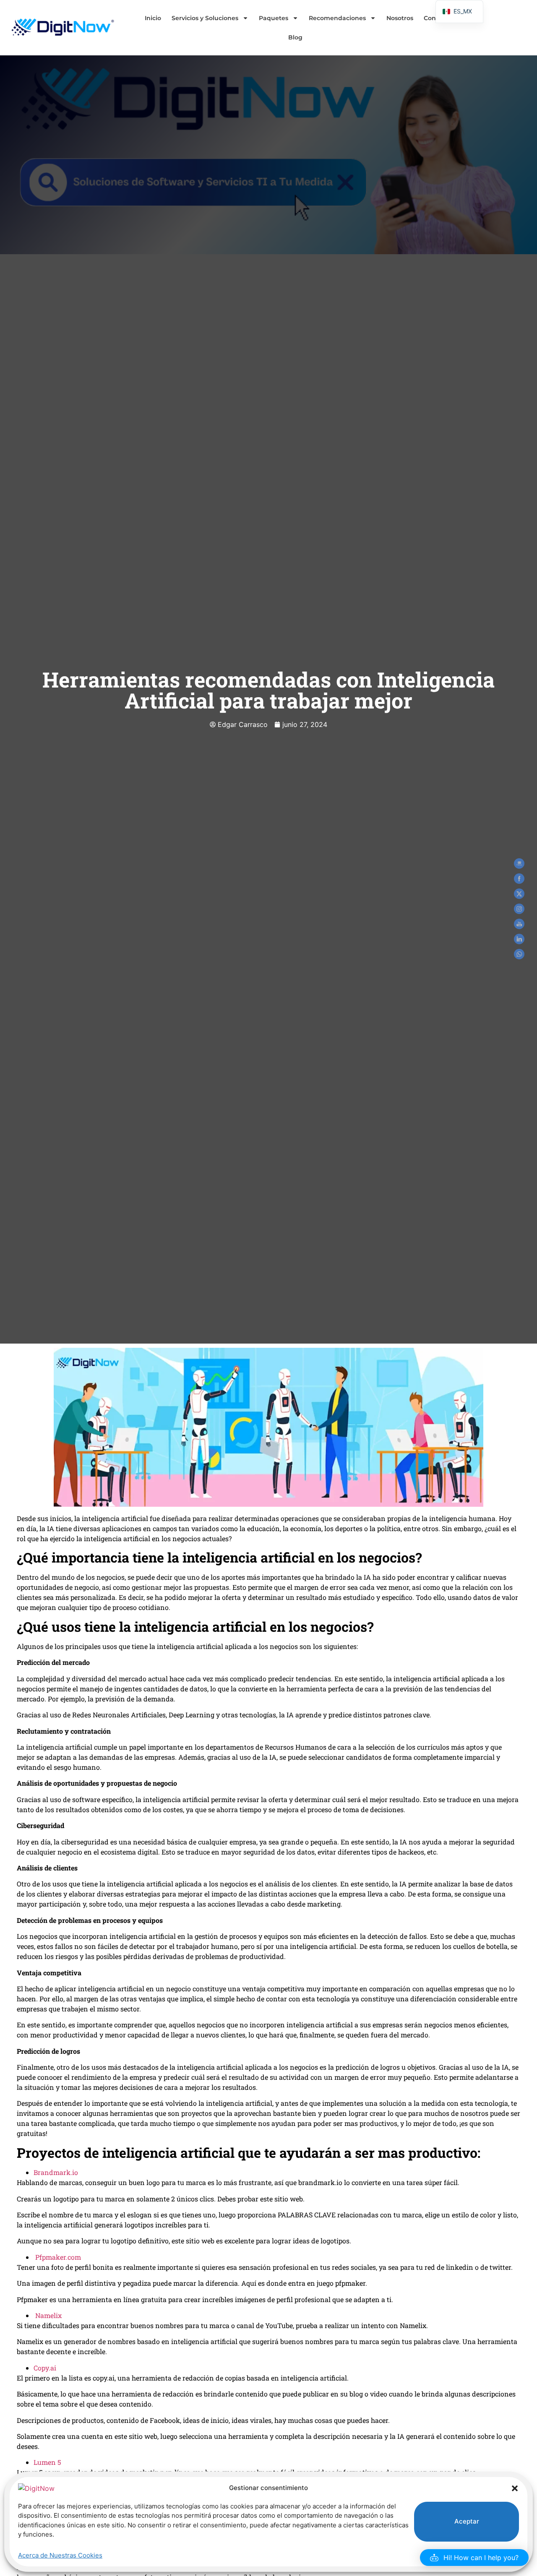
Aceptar (467, 2521)
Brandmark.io (56, 2172)
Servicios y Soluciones (205, 18)
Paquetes (274, 18)
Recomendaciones (337, 18)
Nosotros (400, 18)
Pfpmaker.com (58, 2257)
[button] (515, 2488)
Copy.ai (45, 2368)
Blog (295, 37)
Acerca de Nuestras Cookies (60, 2555)
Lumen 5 (47, 2462)
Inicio (153, 18)
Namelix (48, 2315)
